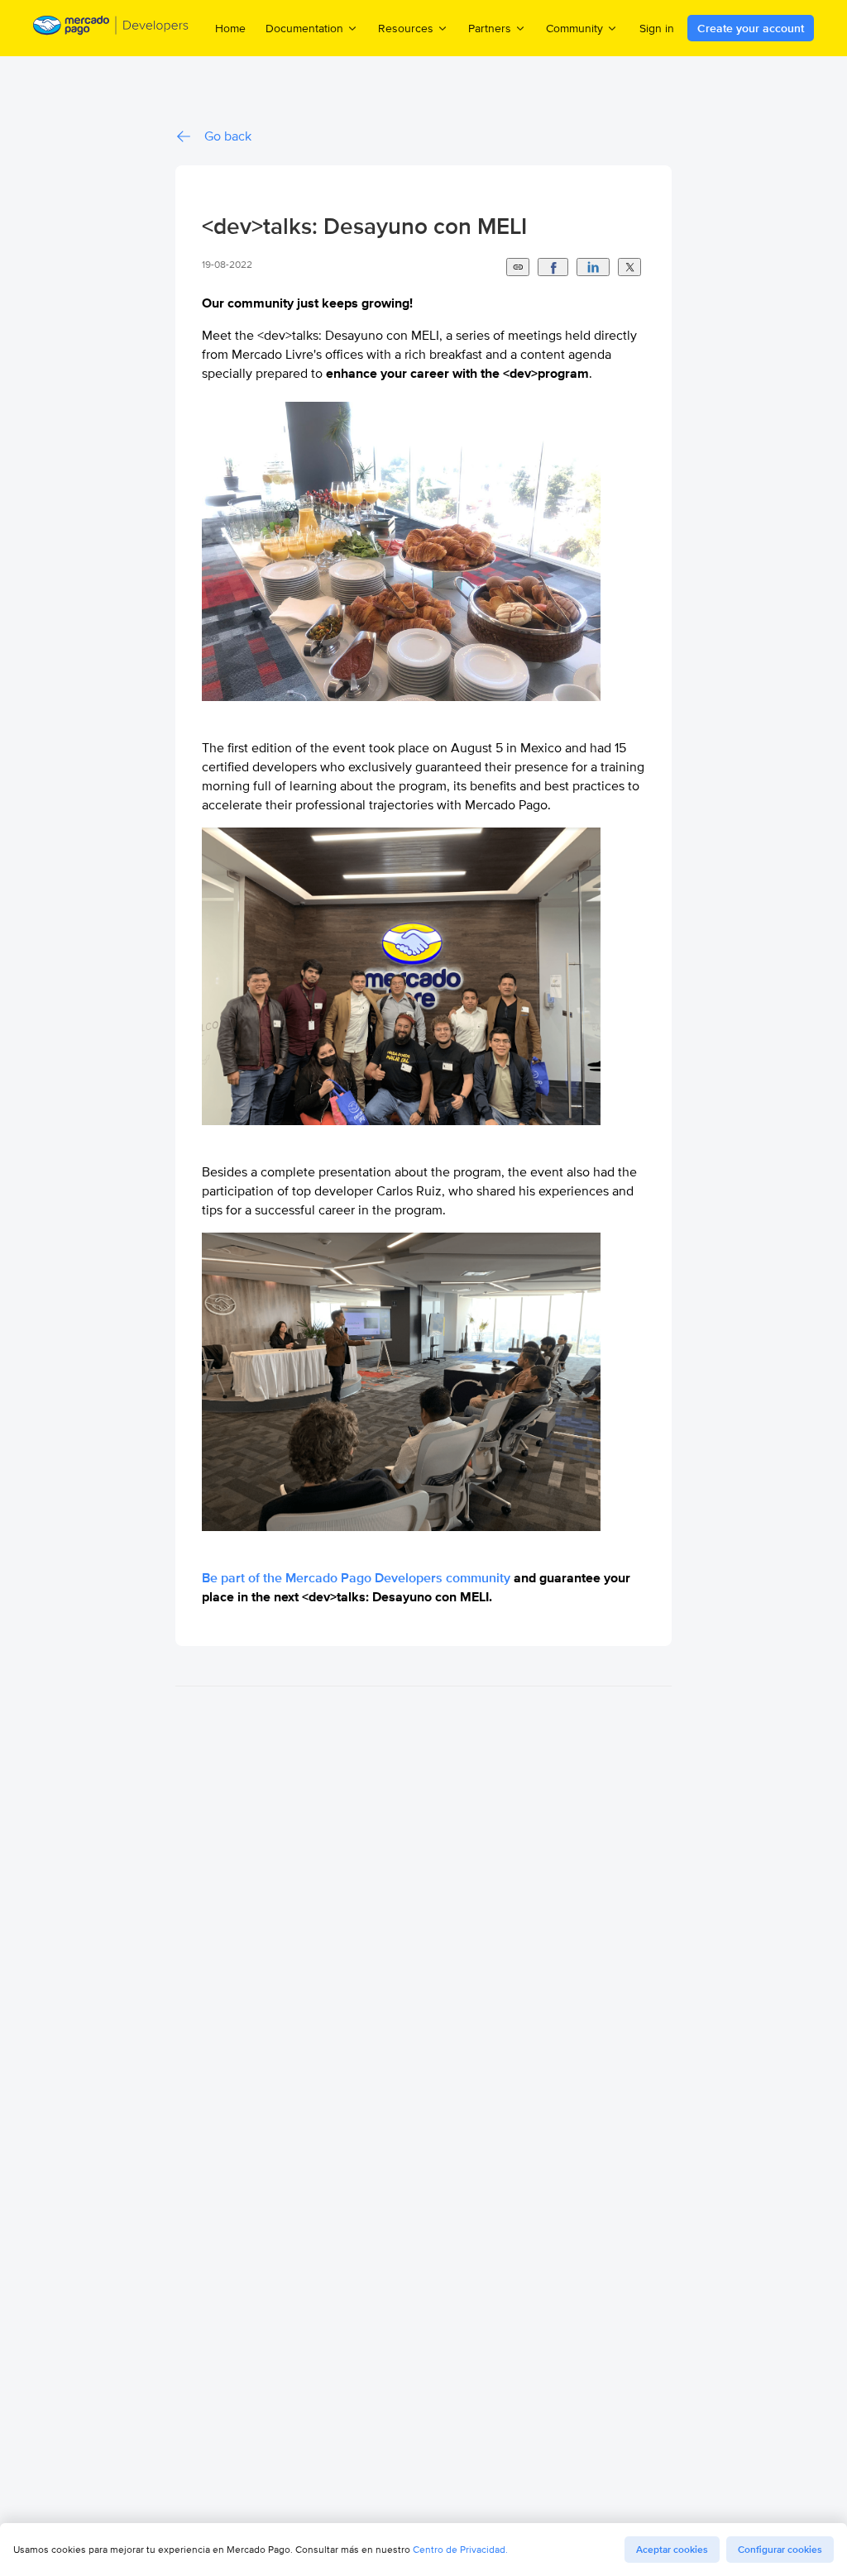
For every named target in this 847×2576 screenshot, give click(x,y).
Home (230, 28)
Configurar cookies (780, 2550)
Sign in (657, 28)
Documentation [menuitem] (304, 28)
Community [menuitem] (574, 28)
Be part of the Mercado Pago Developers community (356, 1578)
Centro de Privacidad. (460, 2549)
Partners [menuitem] (490, 28)
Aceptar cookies (672, 2550)
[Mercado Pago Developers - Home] (111, 28)
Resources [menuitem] (406, 28)
